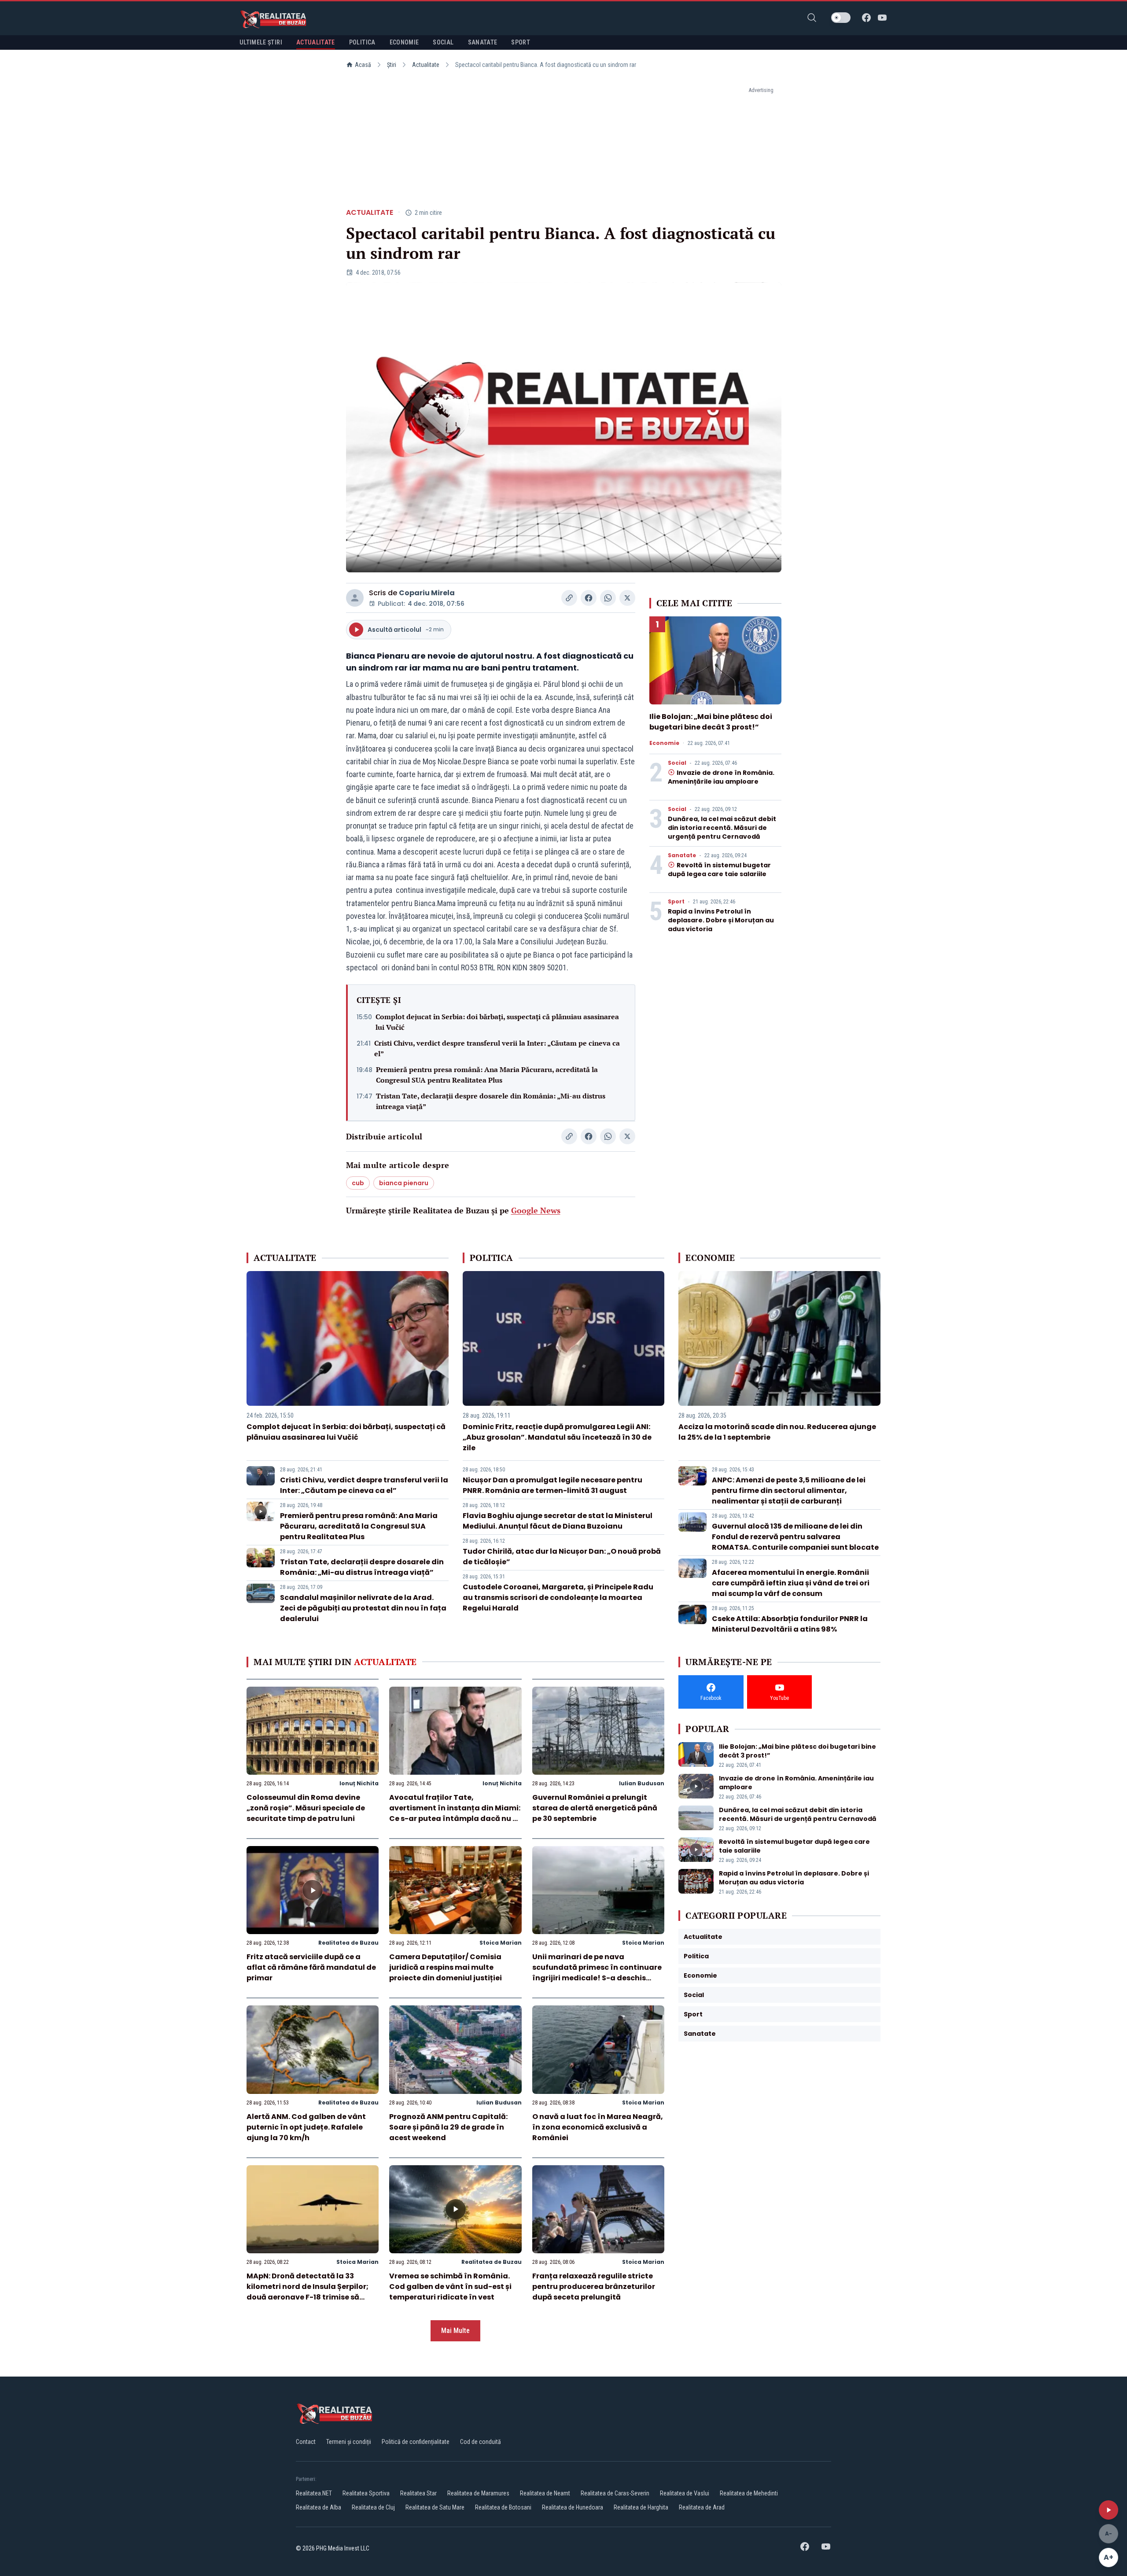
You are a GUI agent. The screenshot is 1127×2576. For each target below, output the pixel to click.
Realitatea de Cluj (373, 2507)
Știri (392, 65)
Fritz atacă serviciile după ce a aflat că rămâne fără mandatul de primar (311, 1967)
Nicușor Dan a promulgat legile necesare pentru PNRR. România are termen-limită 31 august (552, 1485)
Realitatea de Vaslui (685, 2493)
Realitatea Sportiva (366, 2493)
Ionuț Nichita (359, 1783)
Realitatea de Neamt (545, 2493)
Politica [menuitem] (362, 42)
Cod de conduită (481, 2442)
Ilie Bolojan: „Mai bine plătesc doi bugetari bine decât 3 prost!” (711, 722)
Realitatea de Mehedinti (749, 2493)
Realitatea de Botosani (503, 2507)
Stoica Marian (501, 1943)
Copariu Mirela (427, 593)
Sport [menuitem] (521, 42)
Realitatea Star (418, 2493)
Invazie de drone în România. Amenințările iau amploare (721, 777)
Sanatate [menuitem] (483, 42)
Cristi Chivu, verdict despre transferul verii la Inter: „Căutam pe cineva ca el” (497, 1048)
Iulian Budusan (642, 1783)
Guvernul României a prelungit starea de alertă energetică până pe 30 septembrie (595, 1808)
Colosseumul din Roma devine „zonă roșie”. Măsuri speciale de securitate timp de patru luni (306, 1808)
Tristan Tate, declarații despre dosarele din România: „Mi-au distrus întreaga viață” (491, 1101)
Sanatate (682, 855)
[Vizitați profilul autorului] (355, 598)
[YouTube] (882, 18)
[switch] (841, 18)
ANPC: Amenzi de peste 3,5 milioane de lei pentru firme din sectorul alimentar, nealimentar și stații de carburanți (789, 1491)
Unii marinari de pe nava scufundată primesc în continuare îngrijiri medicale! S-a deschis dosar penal (597, 1973)
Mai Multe (455, 2331)
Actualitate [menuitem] (316, 42)
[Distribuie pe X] (627, 598)
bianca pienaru (404, 1183)
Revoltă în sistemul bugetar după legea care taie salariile (719, 870)
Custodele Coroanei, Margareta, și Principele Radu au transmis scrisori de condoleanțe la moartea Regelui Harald (558, 1598)
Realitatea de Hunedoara (573, 2507)
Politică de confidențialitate (416, 2442)
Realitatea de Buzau (348, 1943)
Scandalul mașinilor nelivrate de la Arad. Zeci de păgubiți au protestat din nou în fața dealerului (363, 1608)
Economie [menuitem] (404, 42)
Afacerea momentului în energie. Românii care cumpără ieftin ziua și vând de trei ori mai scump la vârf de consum (791, 1583)
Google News (536, 1210)
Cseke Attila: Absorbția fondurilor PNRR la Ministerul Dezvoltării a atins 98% (790, 1624)
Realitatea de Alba (319, 2507)
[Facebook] (866, 18)
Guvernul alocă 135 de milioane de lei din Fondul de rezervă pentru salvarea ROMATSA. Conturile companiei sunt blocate (795, 1537)
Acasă (363, 65)
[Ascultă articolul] (1109, 2510)
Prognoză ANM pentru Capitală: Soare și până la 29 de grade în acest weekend (448, 2127)
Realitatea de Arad (702, 2507)
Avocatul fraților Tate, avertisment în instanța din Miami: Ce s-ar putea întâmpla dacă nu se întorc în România (455, 1813)
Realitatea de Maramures (478, 2493)
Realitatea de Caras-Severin (615, 2493)
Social (677, 763)
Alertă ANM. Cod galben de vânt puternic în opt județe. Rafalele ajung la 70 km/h (306, 2127)
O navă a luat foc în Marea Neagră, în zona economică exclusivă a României (598, 2127)
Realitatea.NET (314, 2493)
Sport (676, 902)
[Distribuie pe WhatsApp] (608, 598)
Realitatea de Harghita (641, 2507)
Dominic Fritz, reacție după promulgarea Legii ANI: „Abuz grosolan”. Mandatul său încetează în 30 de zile (557, 1437)
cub (358, 1183)
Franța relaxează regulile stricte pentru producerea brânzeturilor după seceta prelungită (594, 2287)
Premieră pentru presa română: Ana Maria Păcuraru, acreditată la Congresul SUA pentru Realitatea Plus (487, 1075)
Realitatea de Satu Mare (435, 2507)
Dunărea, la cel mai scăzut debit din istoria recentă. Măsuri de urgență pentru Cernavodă (722, 828)
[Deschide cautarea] (812, 18)
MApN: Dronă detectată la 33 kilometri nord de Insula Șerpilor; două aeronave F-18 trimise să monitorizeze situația (308, 2292)
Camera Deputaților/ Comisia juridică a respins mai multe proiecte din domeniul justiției (446, 1967)
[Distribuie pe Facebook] (589, 598)
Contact (306, 2442)
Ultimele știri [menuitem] (261, 42)
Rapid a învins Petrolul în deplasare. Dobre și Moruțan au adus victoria (721, 920)
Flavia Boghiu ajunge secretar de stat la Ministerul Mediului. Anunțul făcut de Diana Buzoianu (558, 1521)
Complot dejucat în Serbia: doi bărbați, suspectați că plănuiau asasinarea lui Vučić (497, 1022)
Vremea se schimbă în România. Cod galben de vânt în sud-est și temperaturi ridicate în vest (450, 2287)
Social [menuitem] (443, 42)
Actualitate (426, 65)
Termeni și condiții (349, 2442)
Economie (664, 743)
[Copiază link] (569, 598)
